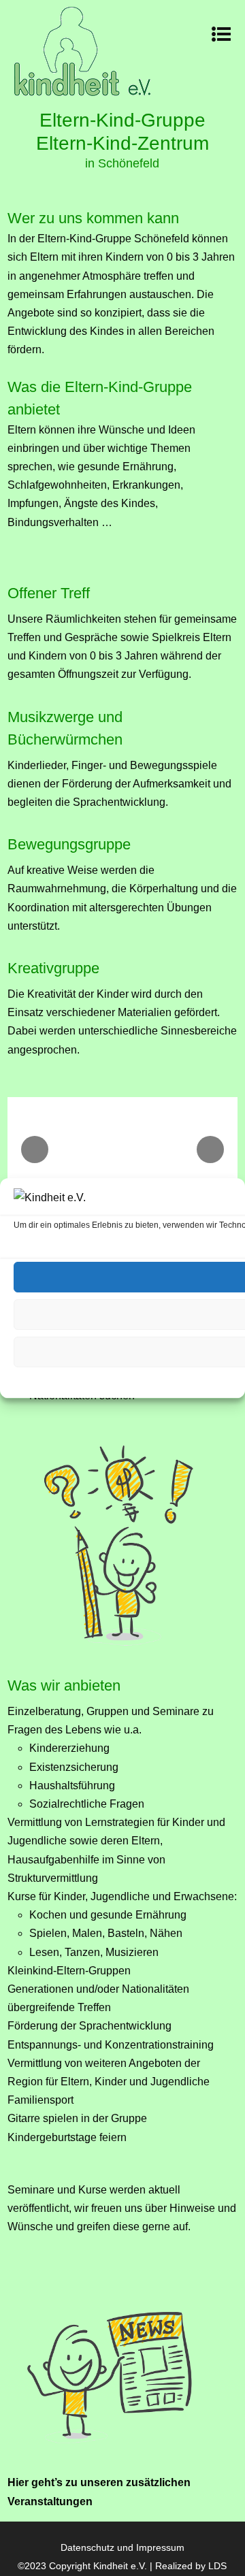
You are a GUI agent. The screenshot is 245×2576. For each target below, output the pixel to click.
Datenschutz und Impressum (122, 2547)
